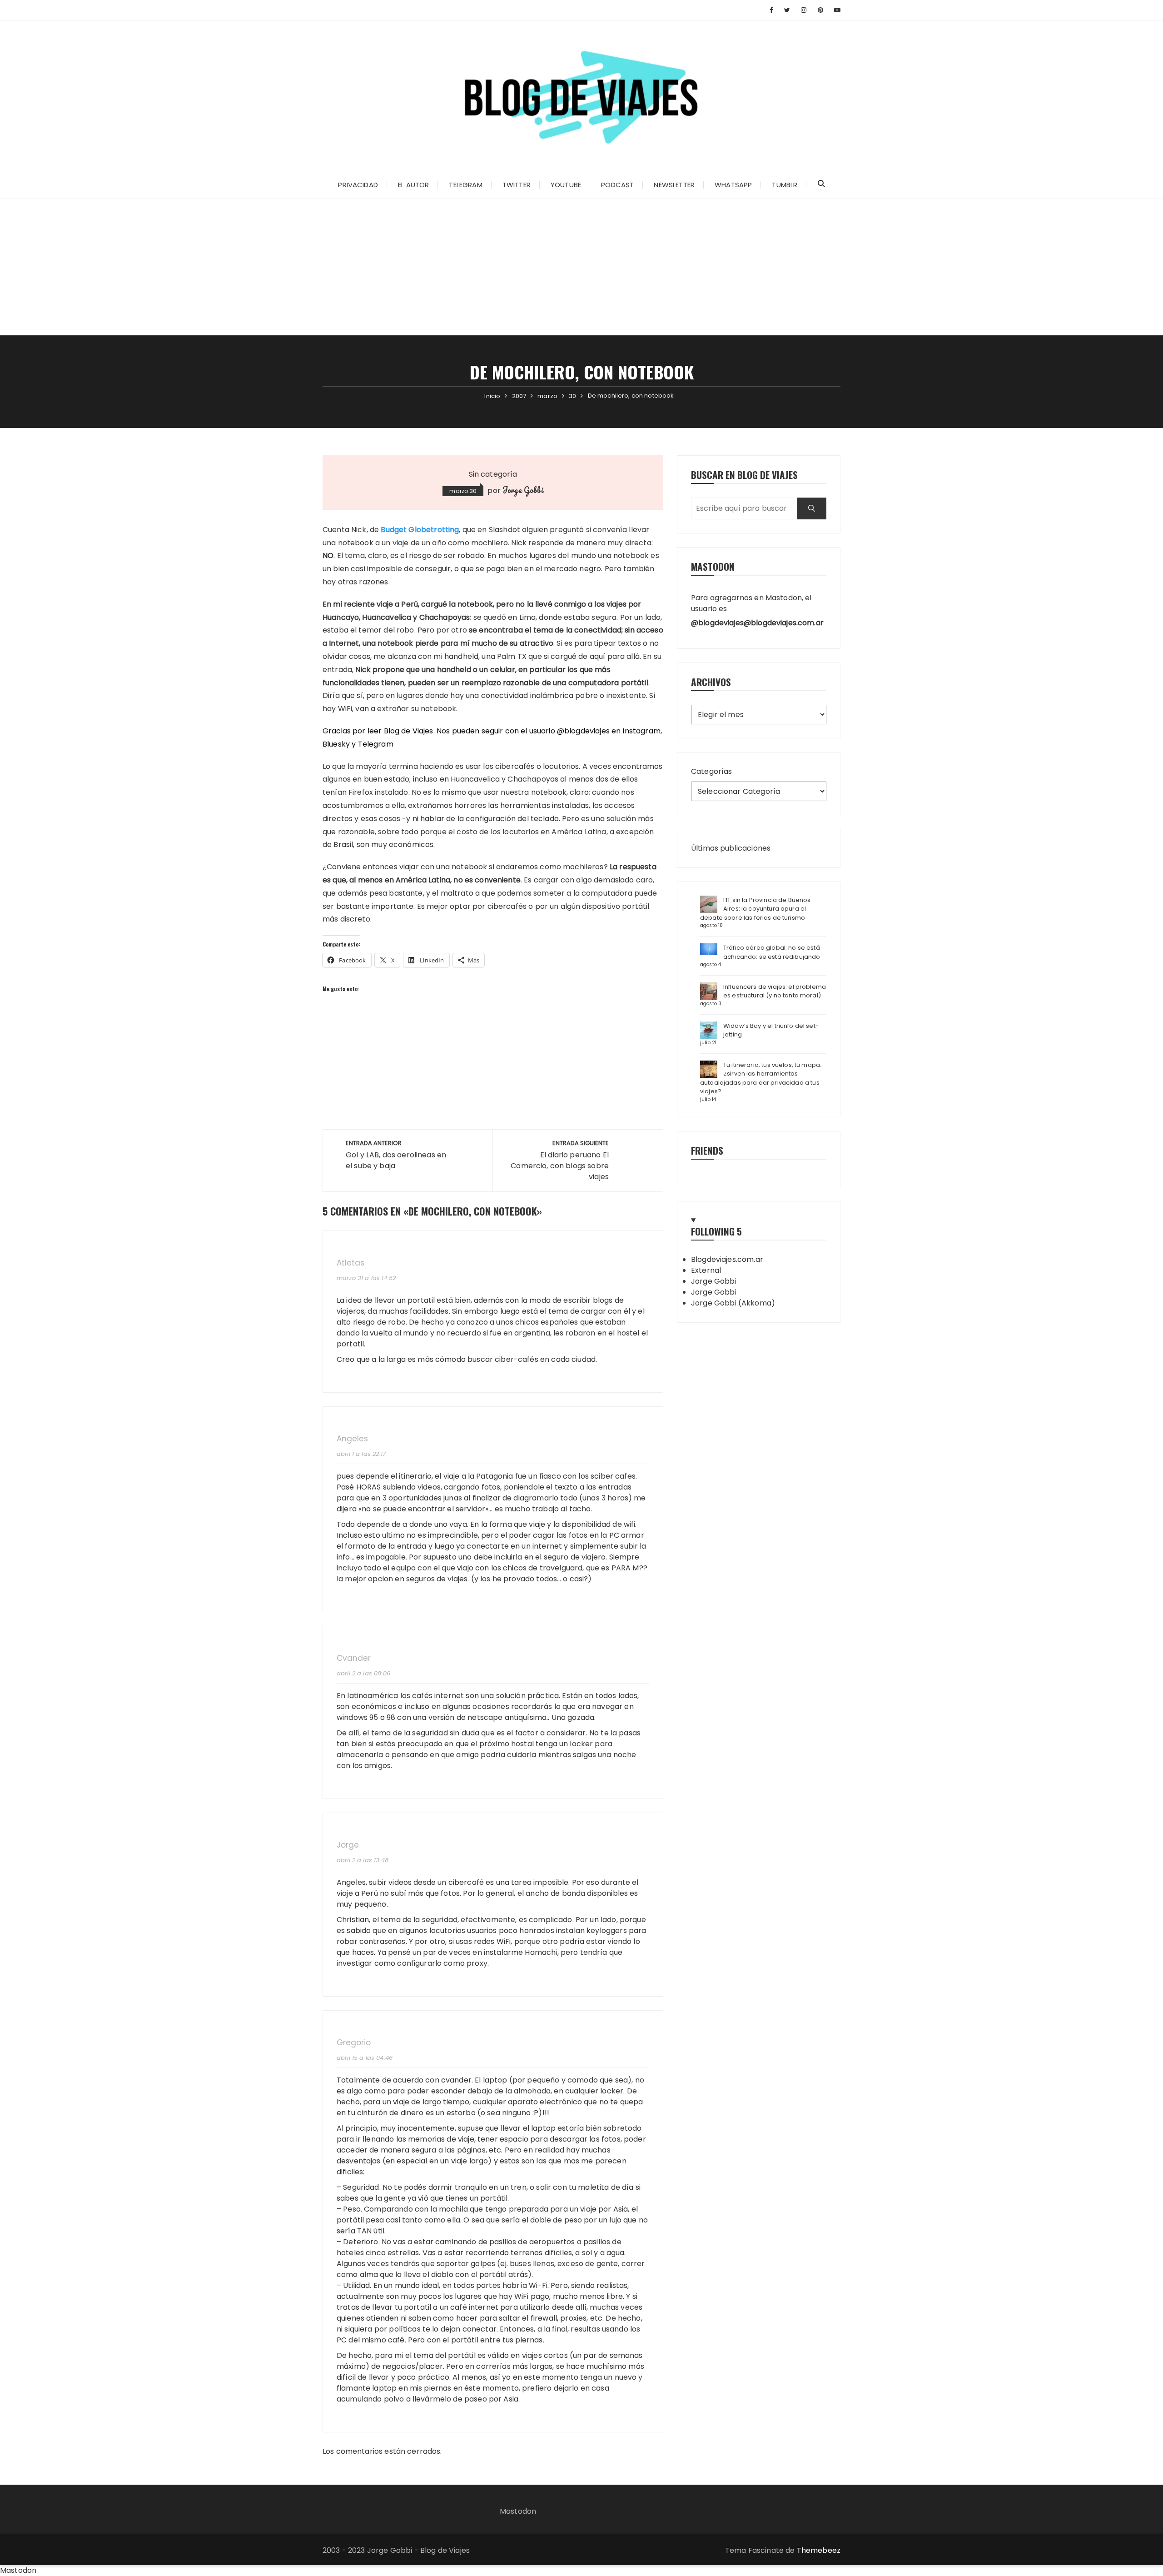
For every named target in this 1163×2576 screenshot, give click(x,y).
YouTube (566, 185)
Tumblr (785, 185)
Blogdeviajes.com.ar (727, 1259)
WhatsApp (733, 185)
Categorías (712, 771)
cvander (354, 1658)
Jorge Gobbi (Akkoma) (733, 1303)
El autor (413, 185)
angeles (352, 1439)
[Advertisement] (581, 267)
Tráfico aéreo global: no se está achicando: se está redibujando (772, 952)
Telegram (465, 185)
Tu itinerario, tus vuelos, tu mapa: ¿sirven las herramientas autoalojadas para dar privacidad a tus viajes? (761, 1078)
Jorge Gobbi (523, 490)
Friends (707, 1150)
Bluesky (336, 744)
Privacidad (358, 185)
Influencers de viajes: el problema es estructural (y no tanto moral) (775, 991)
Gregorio (354, 2043)
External (706, 1270)
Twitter (517, 185)
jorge (348, 1845)
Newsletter (674, 185)
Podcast (617, 185)
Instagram (641, 731)
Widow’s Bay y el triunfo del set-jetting (771, 1030)
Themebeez (819, 2550)
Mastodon (518, 2511)
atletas (350, 1263)
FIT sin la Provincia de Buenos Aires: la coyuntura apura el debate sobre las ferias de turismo (755, 909)
